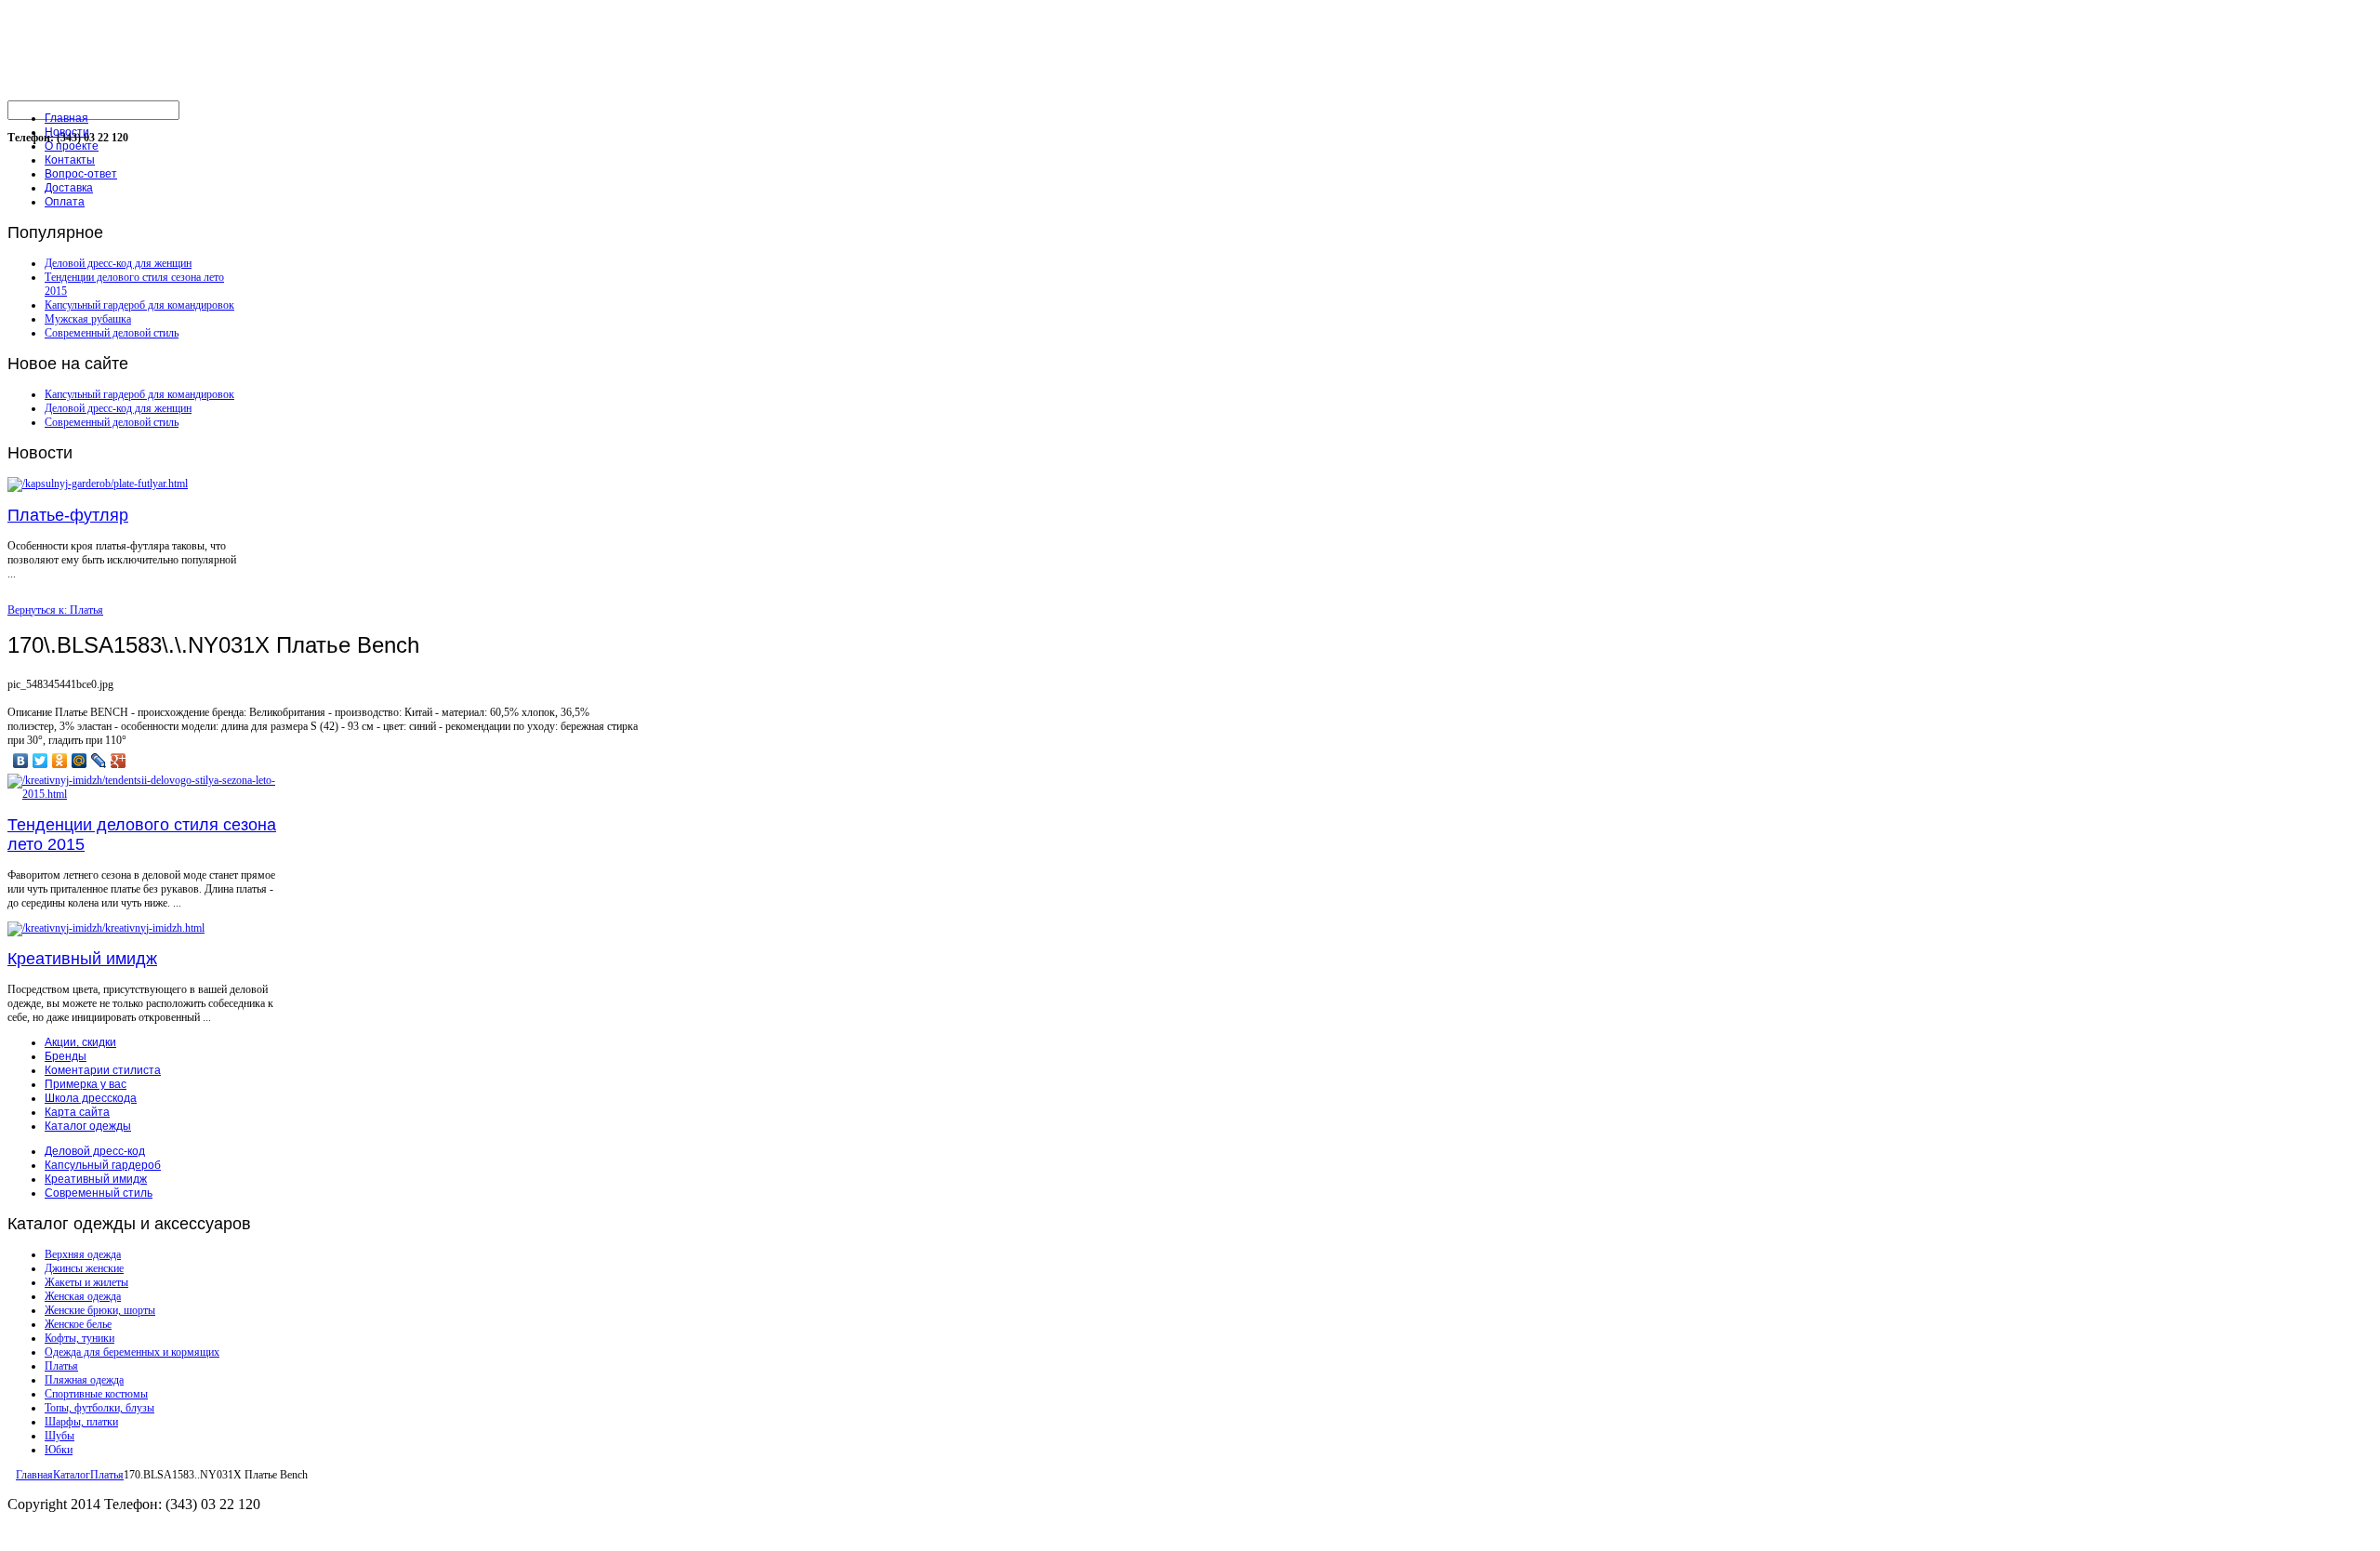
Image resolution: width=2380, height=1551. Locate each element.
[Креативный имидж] (106, 928)
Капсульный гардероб (103, 1165)
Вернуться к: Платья (55, 610)
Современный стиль (99, 1193)
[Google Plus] (119, 761)
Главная (34, 1475)
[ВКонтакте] (21, 761)
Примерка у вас (86, 1084)
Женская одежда (83, 1296)
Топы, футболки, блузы (99, 1408)
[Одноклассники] (60, 761)
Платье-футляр (68, 515)
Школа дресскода (91, 1098)
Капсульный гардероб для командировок (139, 305)
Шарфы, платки (81, 1422)
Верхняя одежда (83, 1254)
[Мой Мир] (79, 761)
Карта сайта (77, 1112)
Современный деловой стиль (112, 333)
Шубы (59, 1436)
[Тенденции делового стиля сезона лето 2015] (147, 794)
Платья (61, 1366)
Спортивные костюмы (96, 1394)
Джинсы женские (84, 1268)
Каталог (72, 1475)
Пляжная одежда (84, 1380)
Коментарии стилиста (103, 1070)
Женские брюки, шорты (100, 1310)
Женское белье (78, 1324)
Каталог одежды (88, 1126)
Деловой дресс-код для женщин (118, 263)
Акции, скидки (80, 1042)
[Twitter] (40, 761)
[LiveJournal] (99, 761)
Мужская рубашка (88, 319)
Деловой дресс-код (95, 1151)
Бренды (66, 1056)
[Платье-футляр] (98, 484)
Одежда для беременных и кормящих (132, 1352)
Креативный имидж (82, 959)
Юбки (59, 1450)
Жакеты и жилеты (86, 1282)
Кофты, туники (79, 1338)
